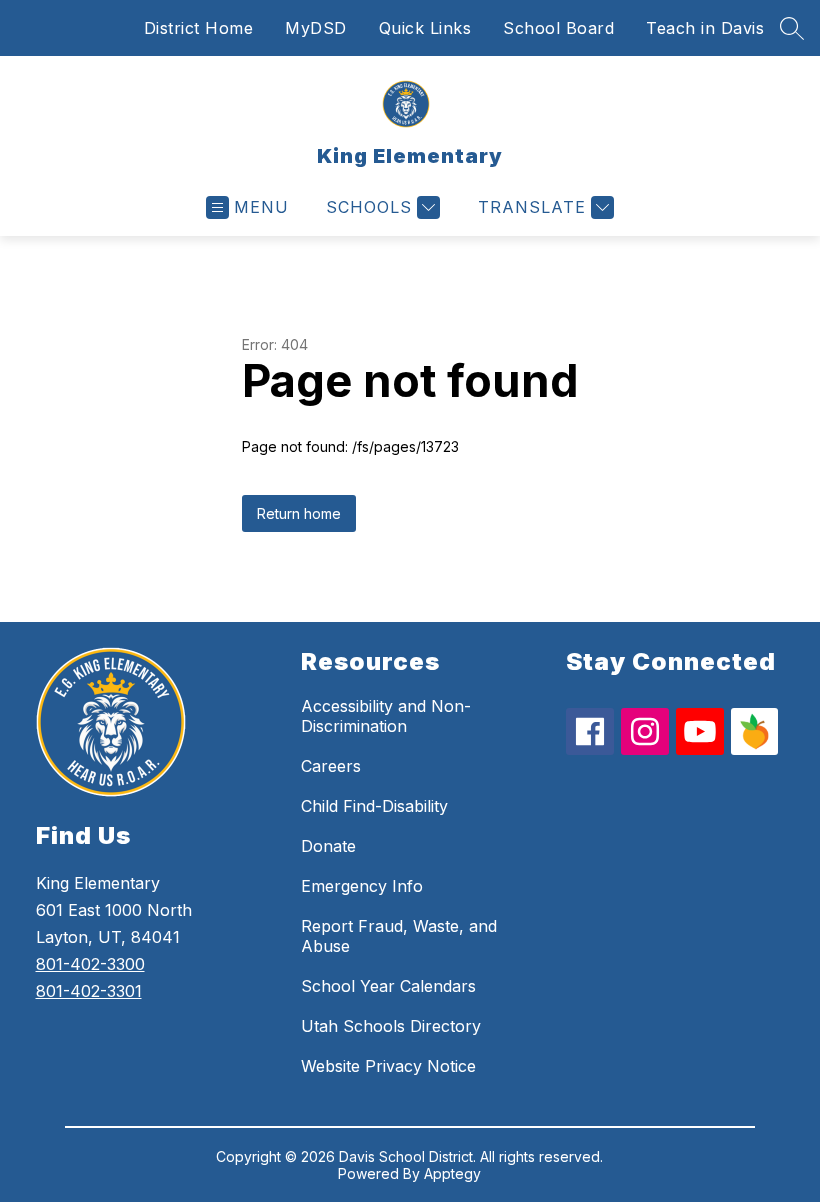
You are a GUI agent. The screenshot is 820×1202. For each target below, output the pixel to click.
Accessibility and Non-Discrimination (386, 716)
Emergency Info (362, 886)
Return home (299, 513)
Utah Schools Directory (391, 1026)
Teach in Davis (705, 28)
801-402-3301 (89, 991)
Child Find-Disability (374, 806)
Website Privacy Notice (388, 1066)
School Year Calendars (388, 986)
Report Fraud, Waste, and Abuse (399, 936)
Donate (328, 846)
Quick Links (425, 28)
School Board (558, 28)
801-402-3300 (90, 964)
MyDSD (316, 28)
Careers (331, 766)
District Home (199, 28)
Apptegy (452, 1173)
